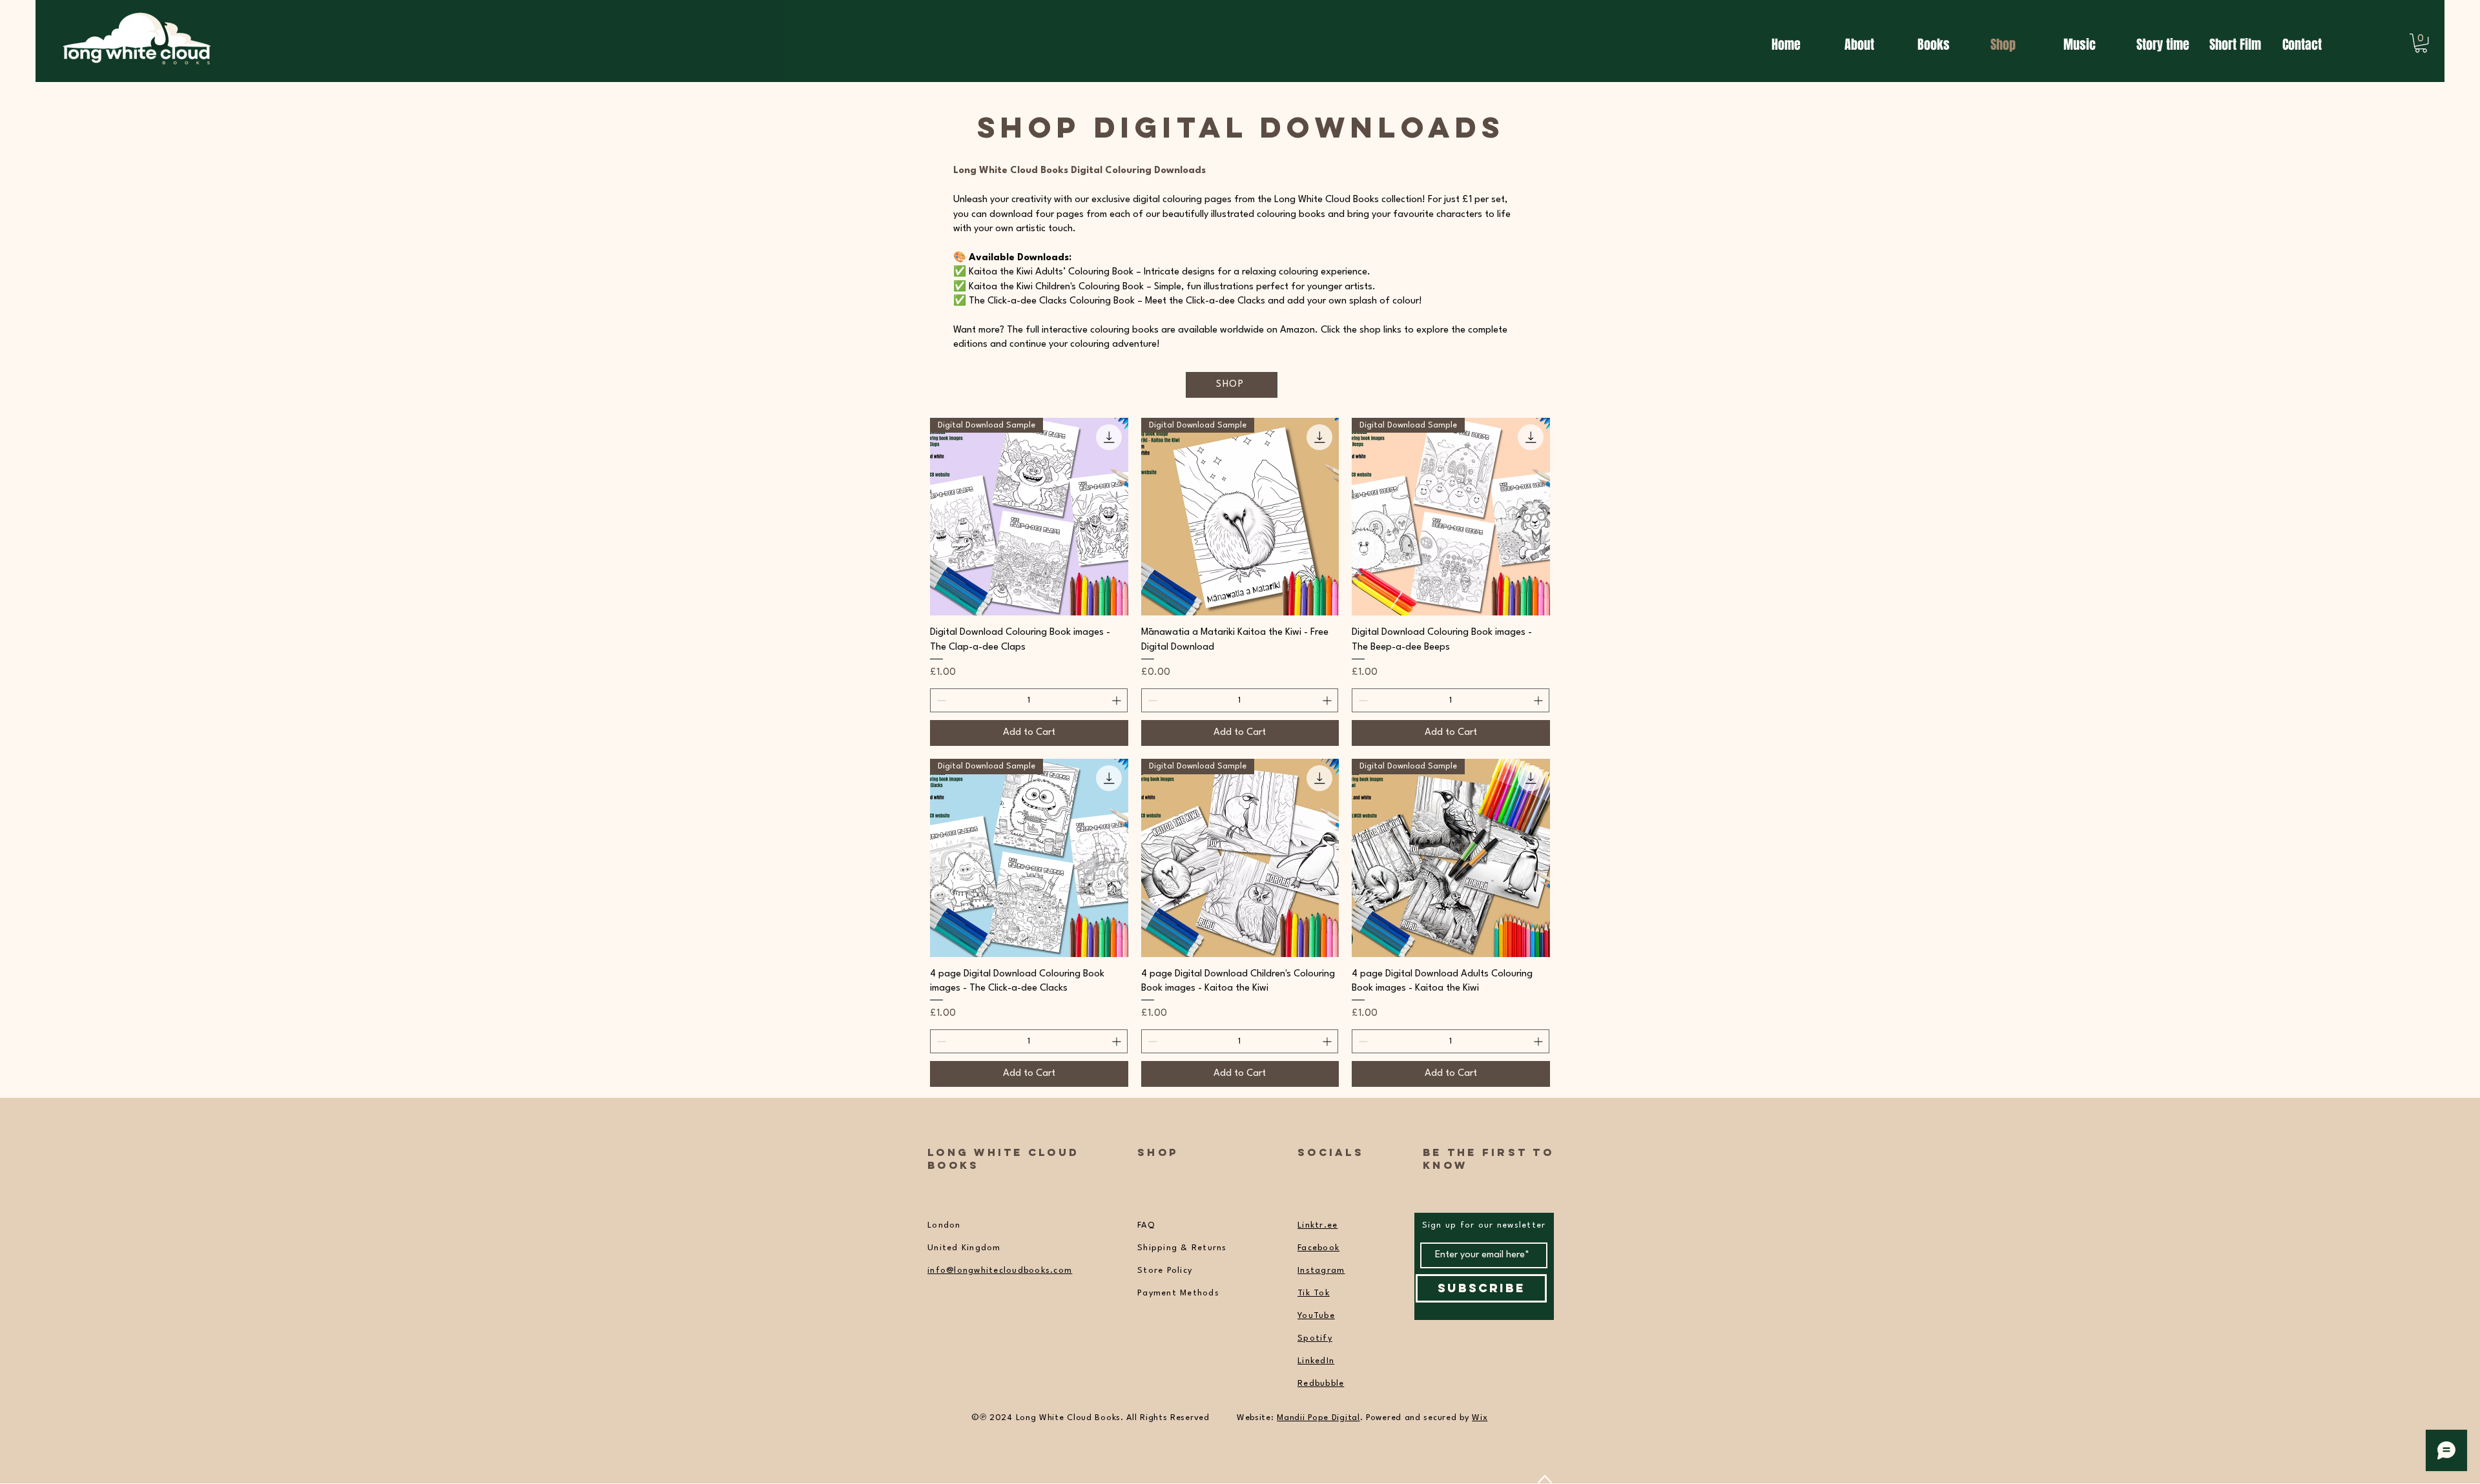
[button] (2421, 43)
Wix (1480, 1418)
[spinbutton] (1029, 700)
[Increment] (1118, 700)
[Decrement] (940, 700)
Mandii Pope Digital (1318, 1418)
